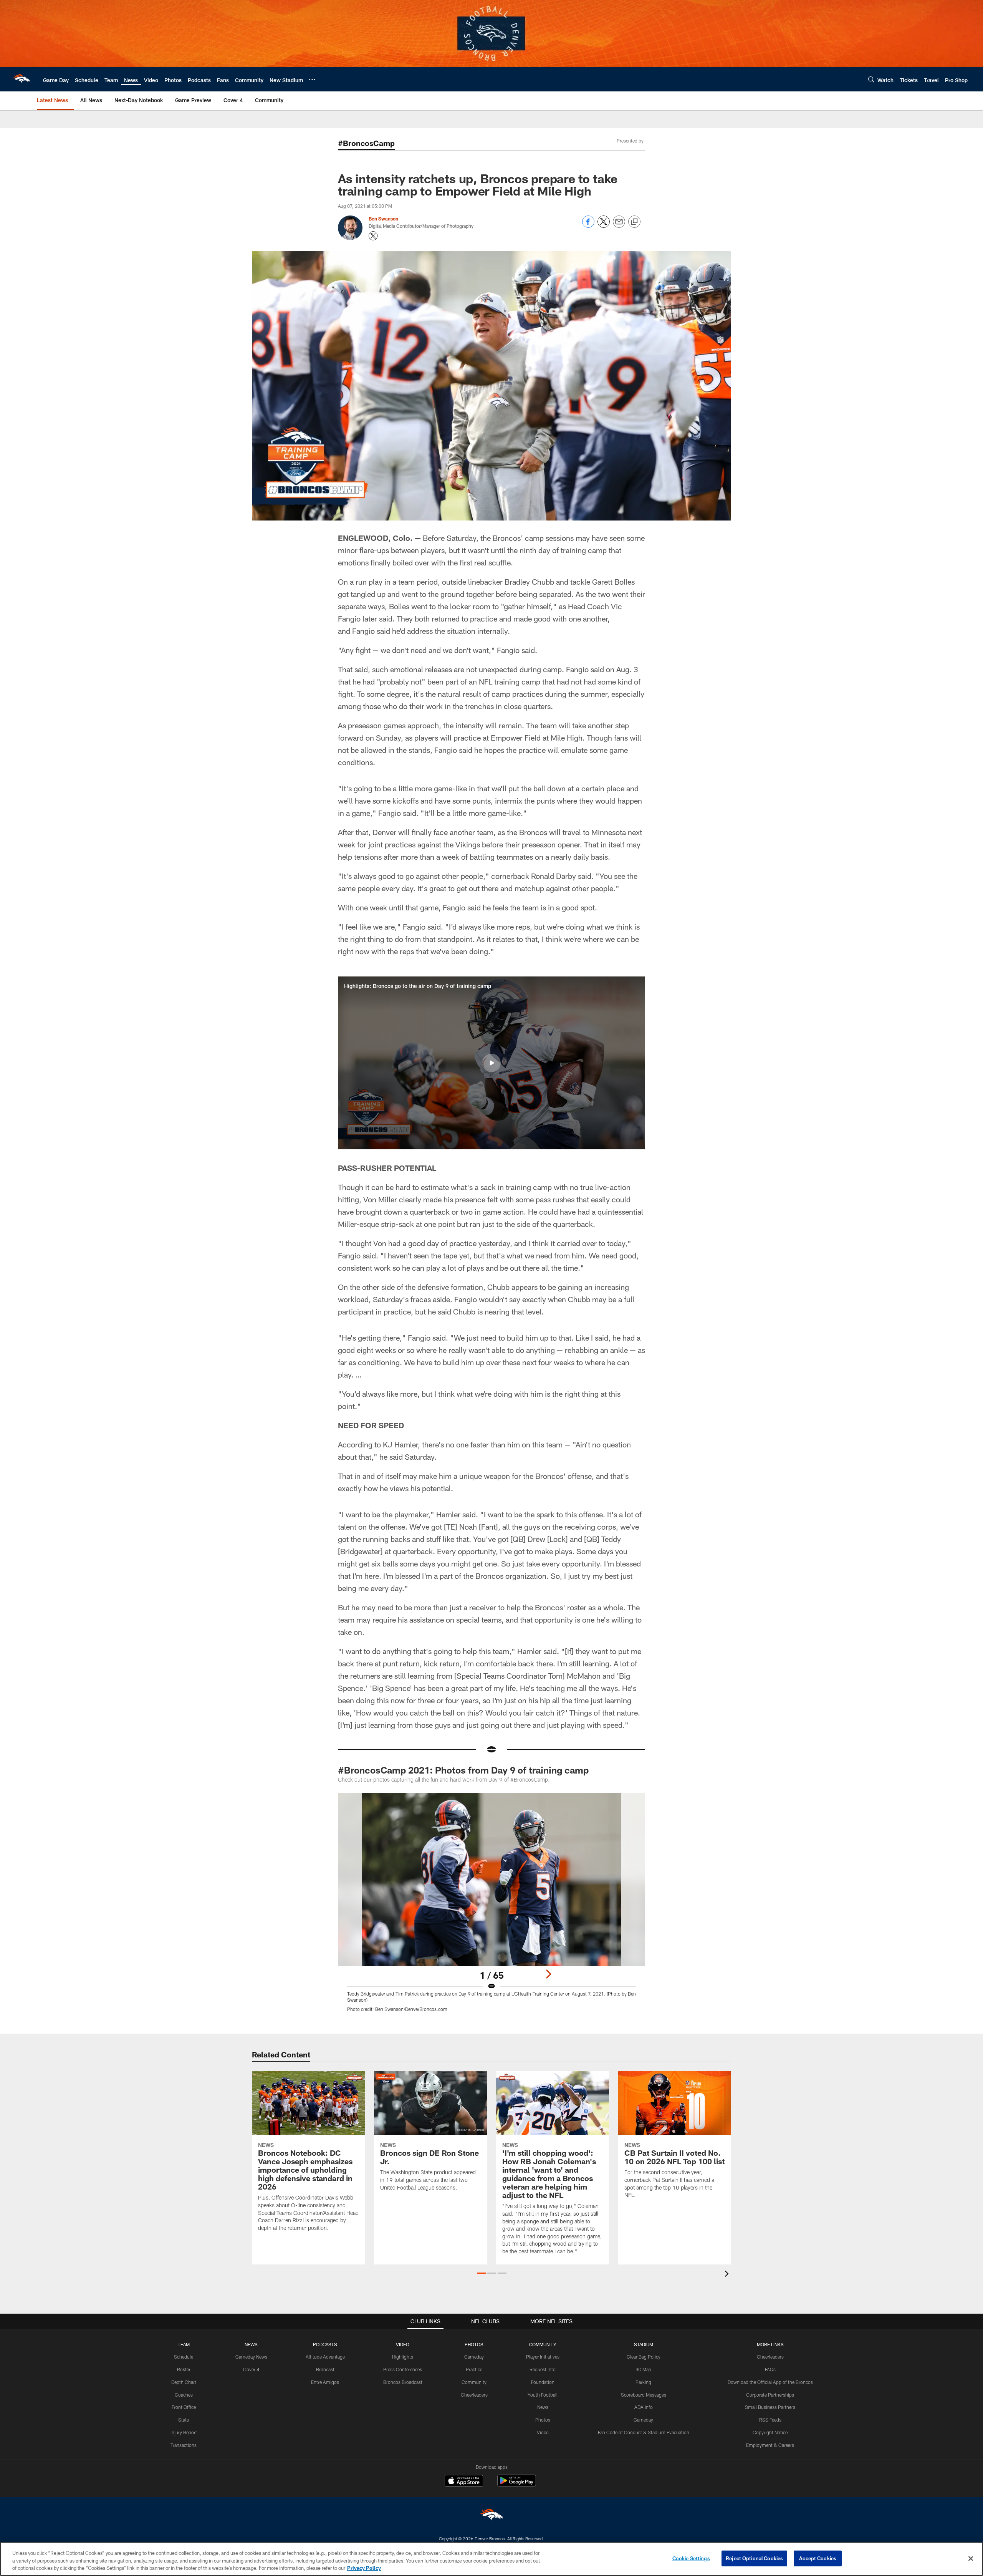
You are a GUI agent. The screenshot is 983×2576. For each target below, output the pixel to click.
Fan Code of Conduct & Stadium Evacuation (644, 2432)
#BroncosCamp (366, 143)
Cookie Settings (691, 2558)
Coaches (184, 2395)
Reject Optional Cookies (754, 2558)
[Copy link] (634, 222)
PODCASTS (325, 2344)
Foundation (543, 2382)
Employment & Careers (770, 2445)
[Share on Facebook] (588, 226)
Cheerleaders (474, 2395)
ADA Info (644, 2407)
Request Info (543, 2369)
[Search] (871, 79)
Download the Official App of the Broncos (770, 2382)
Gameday (474, 2357)
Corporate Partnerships (770, 2395)
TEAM (184, 2344)
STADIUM (644, 2344)
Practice (474, 2369)
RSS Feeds (770, 2420)
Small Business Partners (770, 2407)
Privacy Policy (364, 2568)
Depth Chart (184, 2382)
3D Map (643, 2369)
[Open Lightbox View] (491, 1907)
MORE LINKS (770, 2344)
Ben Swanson (383, 219)
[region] (491, 2559)
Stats (184, 2420)
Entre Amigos (325, 2382)
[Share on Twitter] (604, 226)
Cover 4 (251, 2369)
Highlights (403, 2357)
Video (543, 2432)
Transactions (184, 2445)
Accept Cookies (818, 2558)
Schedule (184, 2357)
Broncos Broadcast (403, 2382)
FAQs (770, 2369)
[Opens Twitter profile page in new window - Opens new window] (373, 236)
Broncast (325, 2369)
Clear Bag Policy (644, 2357)
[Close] (971, 2558)
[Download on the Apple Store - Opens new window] (464, 2482)
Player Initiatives (543, 2357)
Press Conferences (403, 2369)
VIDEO (403, 2344)
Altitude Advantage (325, 2357)
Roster (184, 2369)
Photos (543, 2420)
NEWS (251, 2344)
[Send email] (619, 226)
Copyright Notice (770, 2432)
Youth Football (543, 2395)
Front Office (184, 2407)
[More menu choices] (312, 80)
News (543, 2407)
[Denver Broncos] (491, 2516)
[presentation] (728, 2275)
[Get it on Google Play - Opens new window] (517, 2484)
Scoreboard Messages (644, 2395)
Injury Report (184, 2432)
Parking (643, 2382)
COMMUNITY (543, 2344)
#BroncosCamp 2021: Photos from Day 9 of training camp (463, 1770)
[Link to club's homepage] (22, 79)
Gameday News (251, 2357)
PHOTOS (474, 2344)
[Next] (548, 1974)
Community (474, 2382)
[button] (491, 1063)
